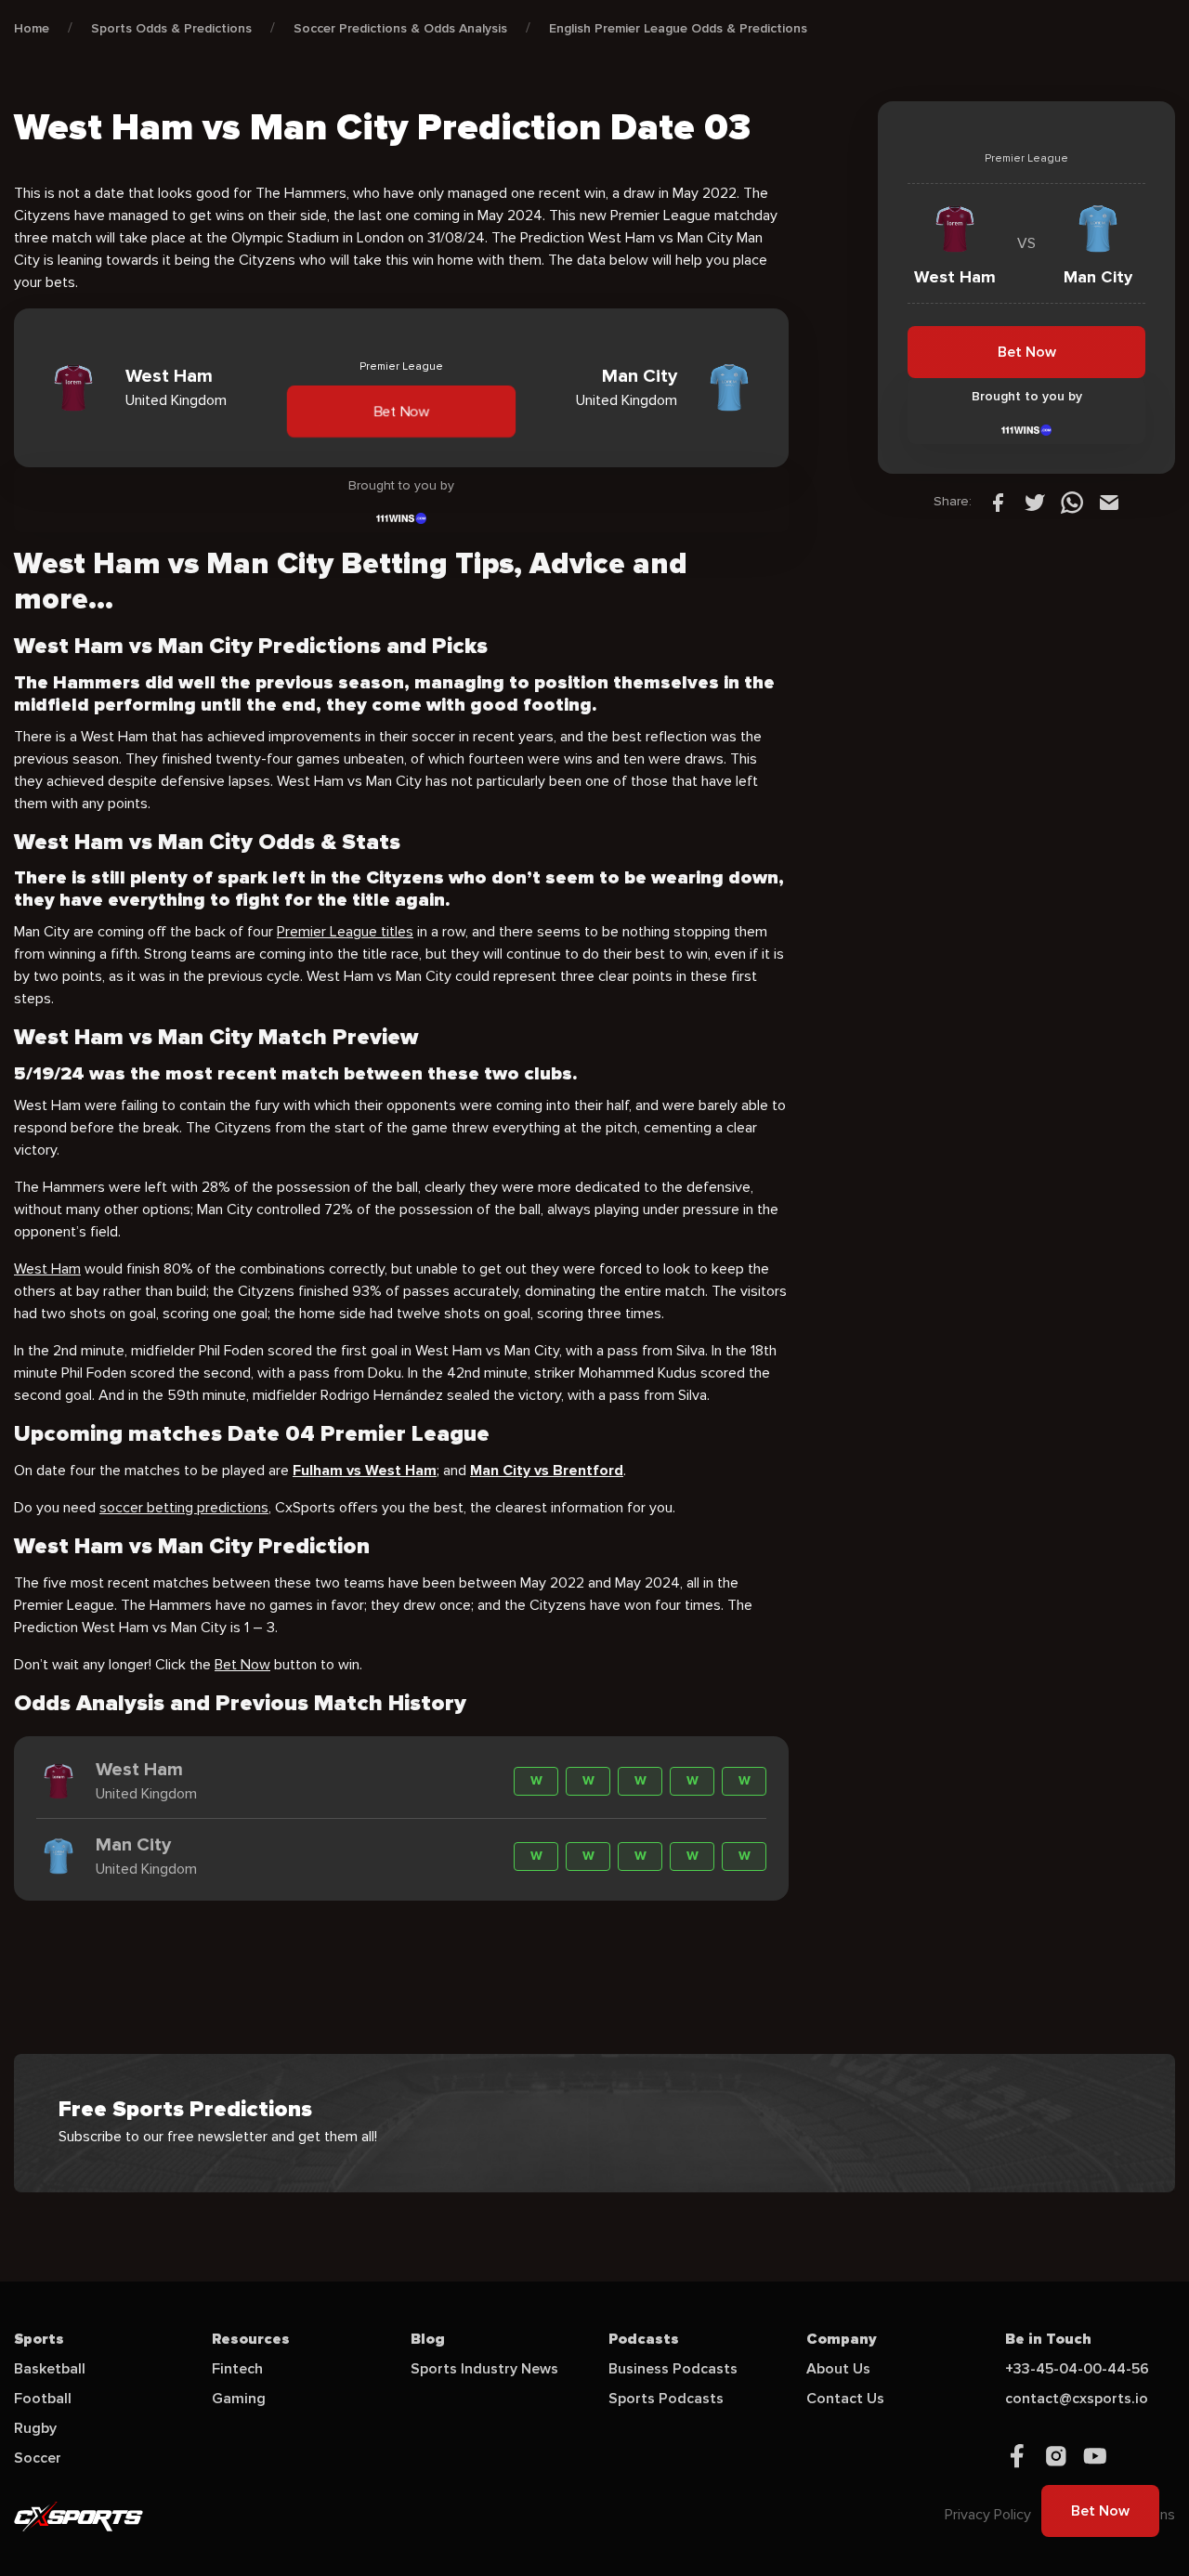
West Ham (47, 1269)
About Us (838, 2369)
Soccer (38, 2458)
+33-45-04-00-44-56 (1077, 2369)
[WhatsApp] (1072, 502)
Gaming (239, 2399)
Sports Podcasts (666, 2399)
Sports (39, 2339)
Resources (251, 2339)
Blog (428, 2339)
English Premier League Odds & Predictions (678, 28)
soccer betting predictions (184, 1508)
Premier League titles (345, 932)
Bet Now (401, 411)
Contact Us (845, 2399)
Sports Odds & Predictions (171, 28)
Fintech (237, 2369)
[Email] (1109, 502)
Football (43, 2399)
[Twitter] (1035, 502)
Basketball (50, 2369)
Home (32, 28)
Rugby (35, 2428)
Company (842, 2339)
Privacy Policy (988, 2515)
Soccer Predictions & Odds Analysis (400, 28)
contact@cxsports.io (1077, 2399)
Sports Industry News (484, 2369)
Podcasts (644, 2339)
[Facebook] (998, 502)
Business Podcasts (673, 2369)
